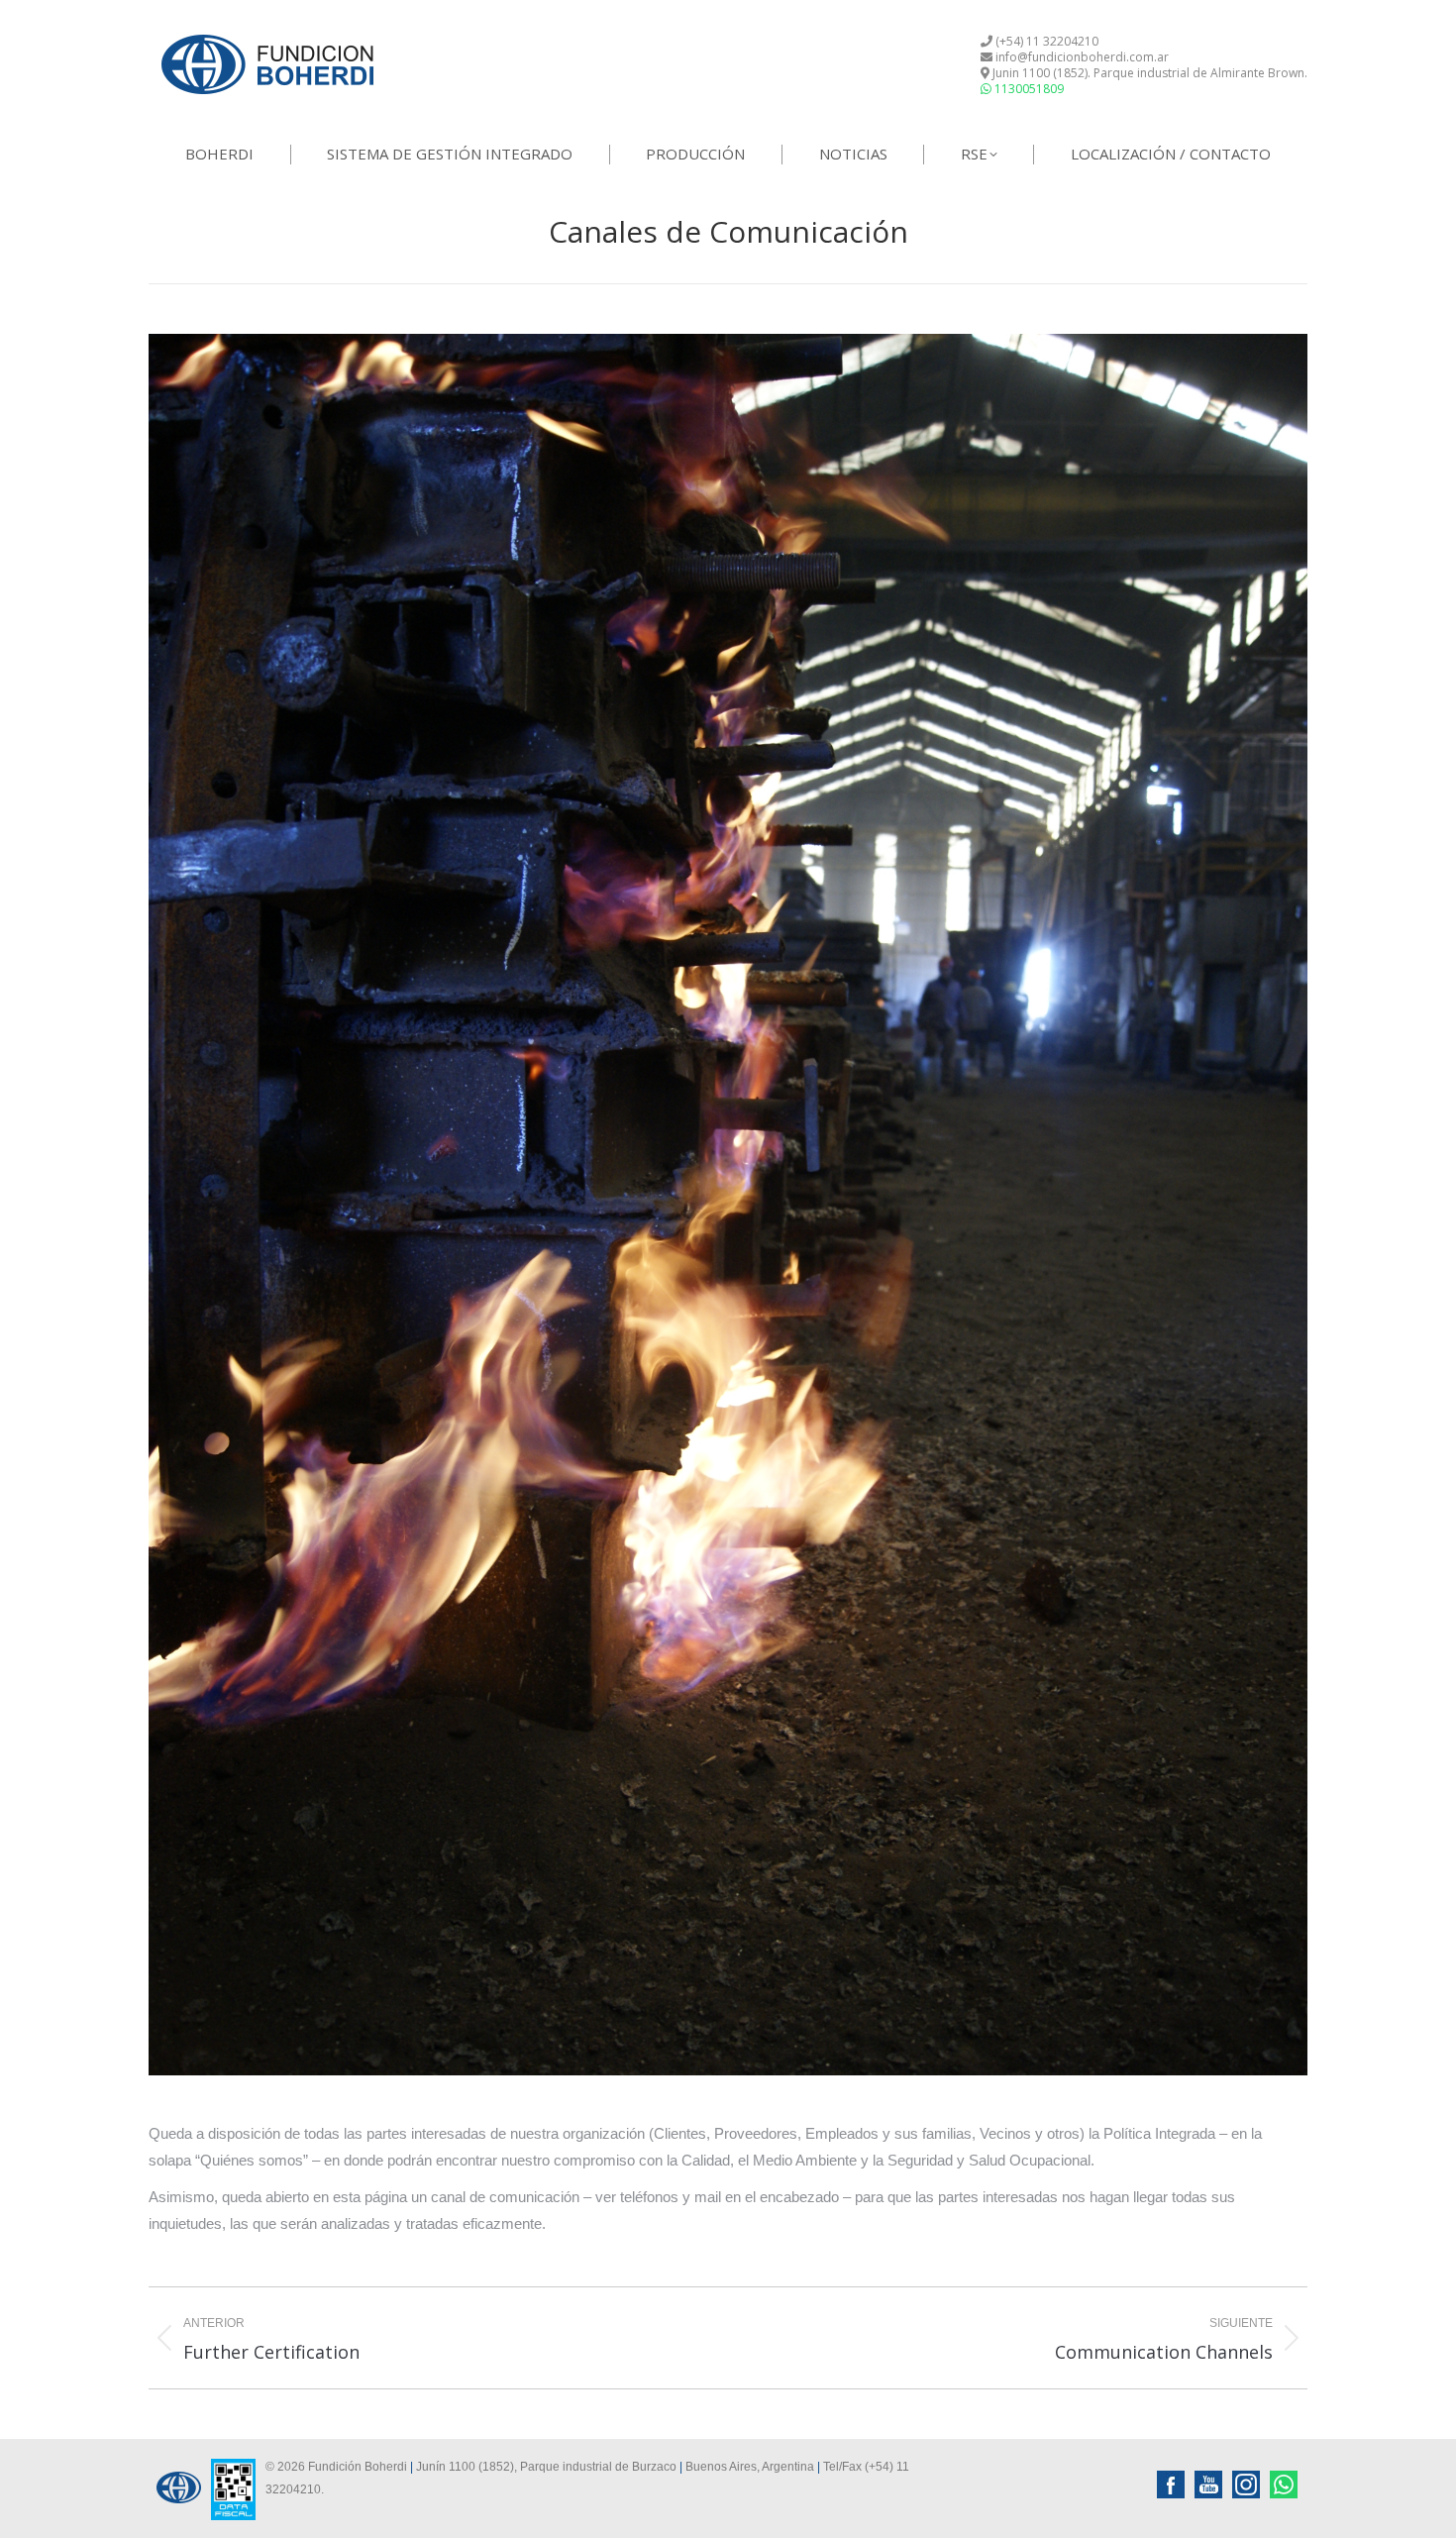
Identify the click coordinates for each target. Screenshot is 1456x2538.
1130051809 (1028, 89)
